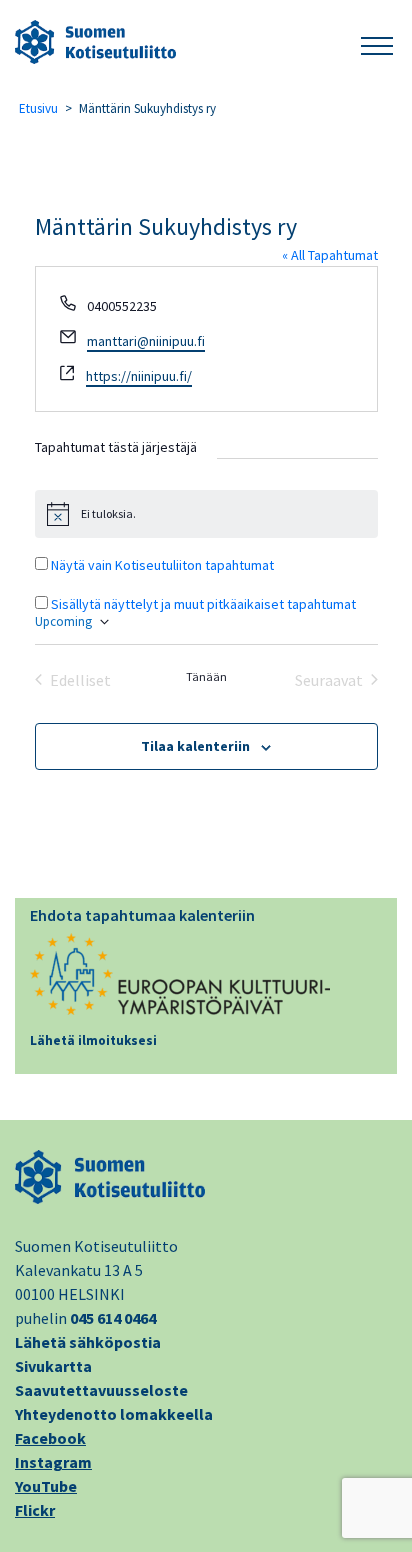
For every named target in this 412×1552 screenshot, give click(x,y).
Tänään (206, 676)
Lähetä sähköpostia (88, 1342)
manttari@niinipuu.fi (146, 341)
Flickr (35, 1510)
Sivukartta (53, 1366)
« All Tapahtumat (330, 255)
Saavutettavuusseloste (101, 1390)
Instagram (53, 1462)
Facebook (50, 1438)
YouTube (46, 1486)
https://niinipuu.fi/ (139, 376)
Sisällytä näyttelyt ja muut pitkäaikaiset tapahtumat (203, 604)
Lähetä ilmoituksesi (93, 1040)
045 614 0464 (113, 1318)
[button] (377, 42)
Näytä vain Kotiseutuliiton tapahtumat (162, 565)
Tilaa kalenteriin (195, 746)
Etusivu (38, 108)
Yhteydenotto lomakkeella (114, 1414)
